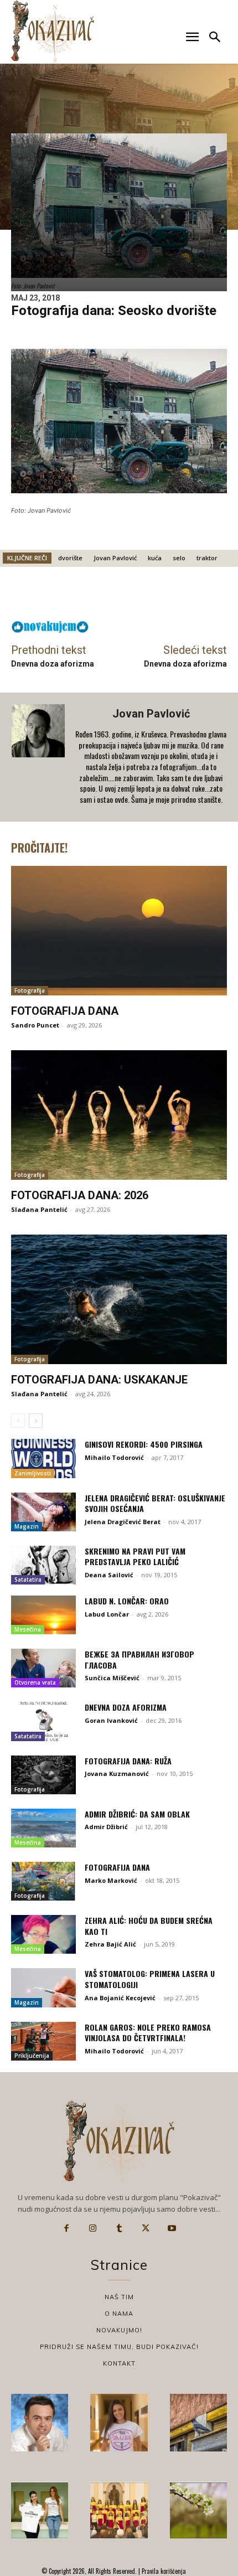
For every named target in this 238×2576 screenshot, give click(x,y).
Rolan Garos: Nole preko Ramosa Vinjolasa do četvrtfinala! (148, 2033)
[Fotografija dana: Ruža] (43, 1775)
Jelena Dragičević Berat (123, 1522)
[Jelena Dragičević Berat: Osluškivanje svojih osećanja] (43, 1512)
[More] (197, 596)
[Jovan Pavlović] (39, 757)
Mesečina (28, 1629)
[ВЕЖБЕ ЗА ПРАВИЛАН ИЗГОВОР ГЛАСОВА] (43, 1668)
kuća (155, 558)
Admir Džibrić (106, 1827)
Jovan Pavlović (115, 558)
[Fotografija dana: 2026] (119, 1115)
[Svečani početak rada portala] (119, 2510)
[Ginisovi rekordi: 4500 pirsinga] (43, 1458)
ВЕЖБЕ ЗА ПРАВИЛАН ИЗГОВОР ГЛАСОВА (139, 1659)
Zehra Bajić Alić (110, 1944)
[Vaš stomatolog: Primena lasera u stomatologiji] (43, 1988)
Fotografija (30, 990)
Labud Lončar (107, 1614)
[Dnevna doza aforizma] (43, 1721)
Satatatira (28, 1579)
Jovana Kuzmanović (117, 1774)
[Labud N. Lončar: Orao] (43, 1615)
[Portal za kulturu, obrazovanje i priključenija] (53, 31)
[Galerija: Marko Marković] (198, 2510)
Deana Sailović (109, 1575)
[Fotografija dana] (119, 931)
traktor (207, 558)
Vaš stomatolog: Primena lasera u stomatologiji (150, 1979)
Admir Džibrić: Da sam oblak (137, 1814)
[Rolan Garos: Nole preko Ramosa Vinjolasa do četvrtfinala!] (43, 2041)
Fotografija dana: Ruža (128, 1761)
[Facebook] (66, 2228)
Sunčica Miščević (112, 1678)
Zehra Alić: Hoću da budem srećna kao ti (149, 1926)
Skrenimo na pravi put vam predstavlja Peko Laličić (135, 1557)
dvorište (70, 558)
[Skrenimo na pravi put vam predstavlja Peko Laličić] (43, 1565)
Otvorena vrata (35, 1682)
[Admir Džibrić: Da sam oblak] (43, 1828)
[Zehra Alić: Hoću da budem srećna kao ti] (43, 1934)
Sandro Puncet (35, 1025)
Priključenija (32, 2056)
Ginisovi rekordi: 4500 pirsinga (144, 1444)
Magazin (27, 1526)
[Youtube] (172, 2228)
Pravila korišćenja (163, 2571)
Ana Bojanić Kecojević (120, 1998)
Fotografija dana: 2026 (80, 1195)
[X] (146, 2228)
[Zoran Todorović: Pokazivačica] (198, 2422)
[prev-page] (18, 1421)
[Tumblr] (119, 2228)
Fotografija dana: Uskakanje (99, 1380)
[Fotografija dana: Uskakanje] (119, 1299)
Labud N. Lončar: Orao (127, 1601)
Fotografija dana (65, 1011)
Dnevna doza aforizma (53, 664)
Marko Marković (111, 1880)
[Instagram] (93, 2228)
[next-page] (36, 1421)
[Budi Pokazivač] (40, 2510)
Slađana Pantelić (39, 1209)
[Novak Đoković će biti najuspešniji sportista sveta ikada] (40, 2422)
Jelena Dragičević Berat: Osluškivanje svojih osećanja (155, 1503)
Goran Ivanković (111, 1720)
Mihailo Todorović (114, 1457)
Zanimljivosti (33, 1473)
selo (179, 558)
